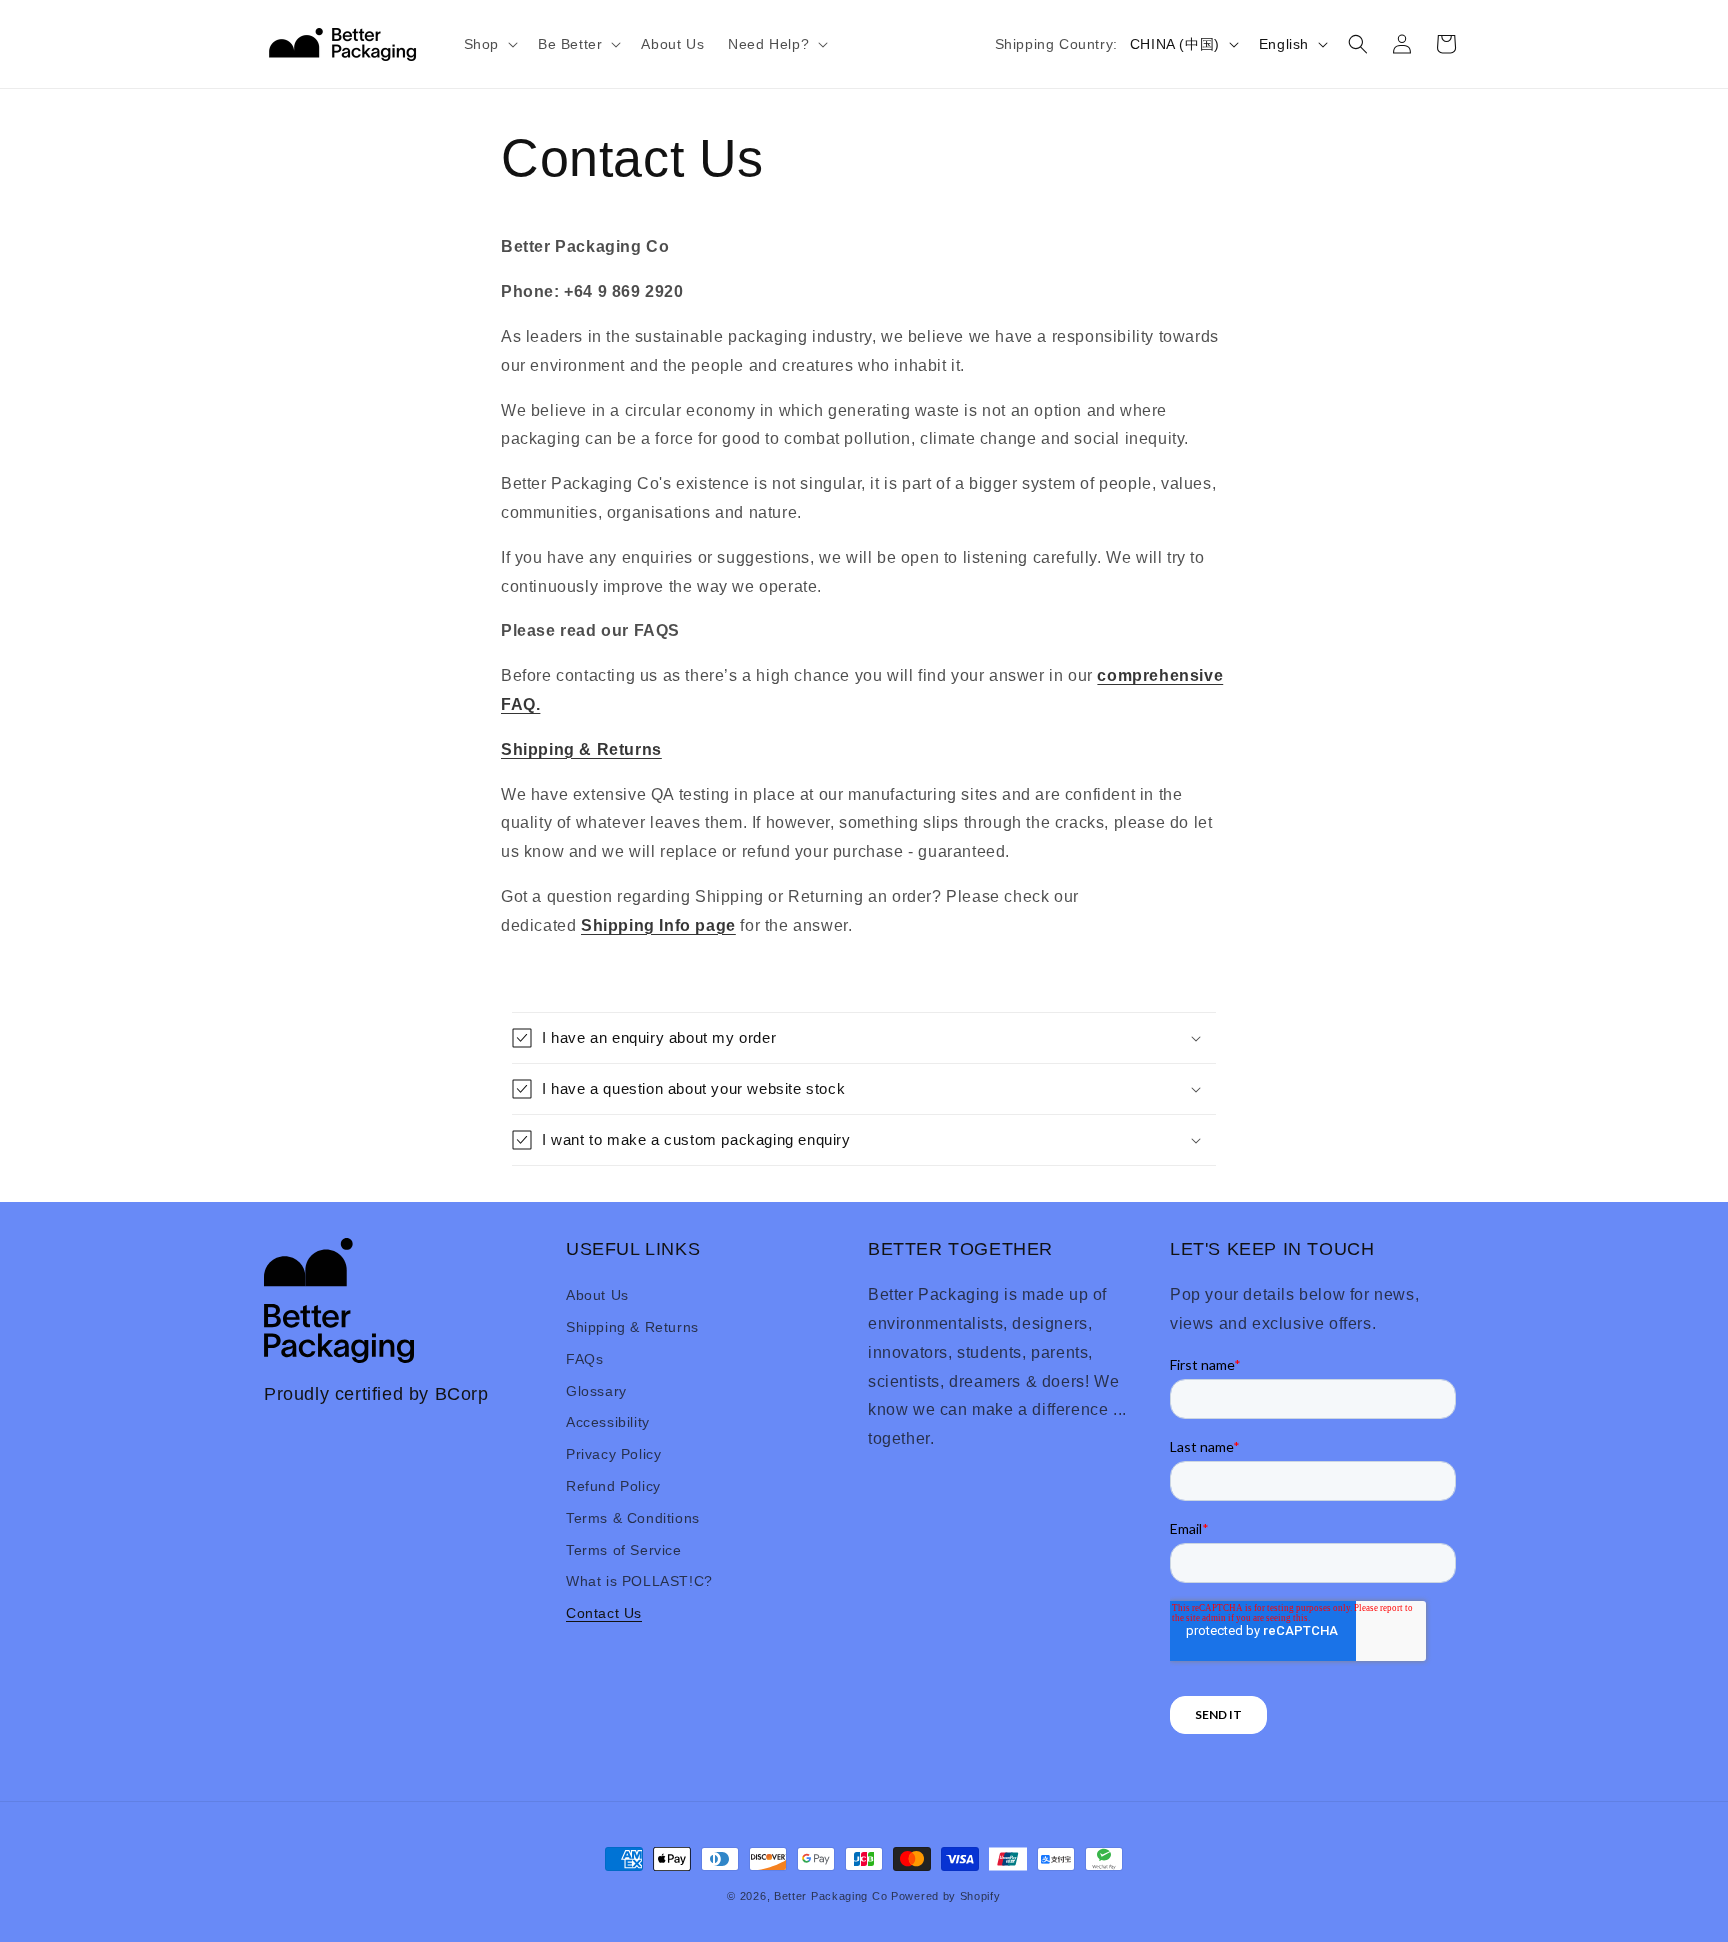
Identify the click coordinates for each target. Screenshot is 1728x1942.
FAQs (584, 1359)
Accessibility (608, 1422)
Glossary (596, 1391)
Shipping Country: (1056, 44)
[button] (489, 44)
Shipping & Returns (632, 1327)
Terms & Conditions (633, 1518)
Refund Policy (613, 1486)
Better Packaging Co (830, 1896)
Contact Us (604, 1613)
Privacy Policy (613, 1454)
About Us (597, 1295)
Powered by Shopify (946, 1896)
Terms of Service (624, 1550)
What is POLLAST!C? (639, 1581)
